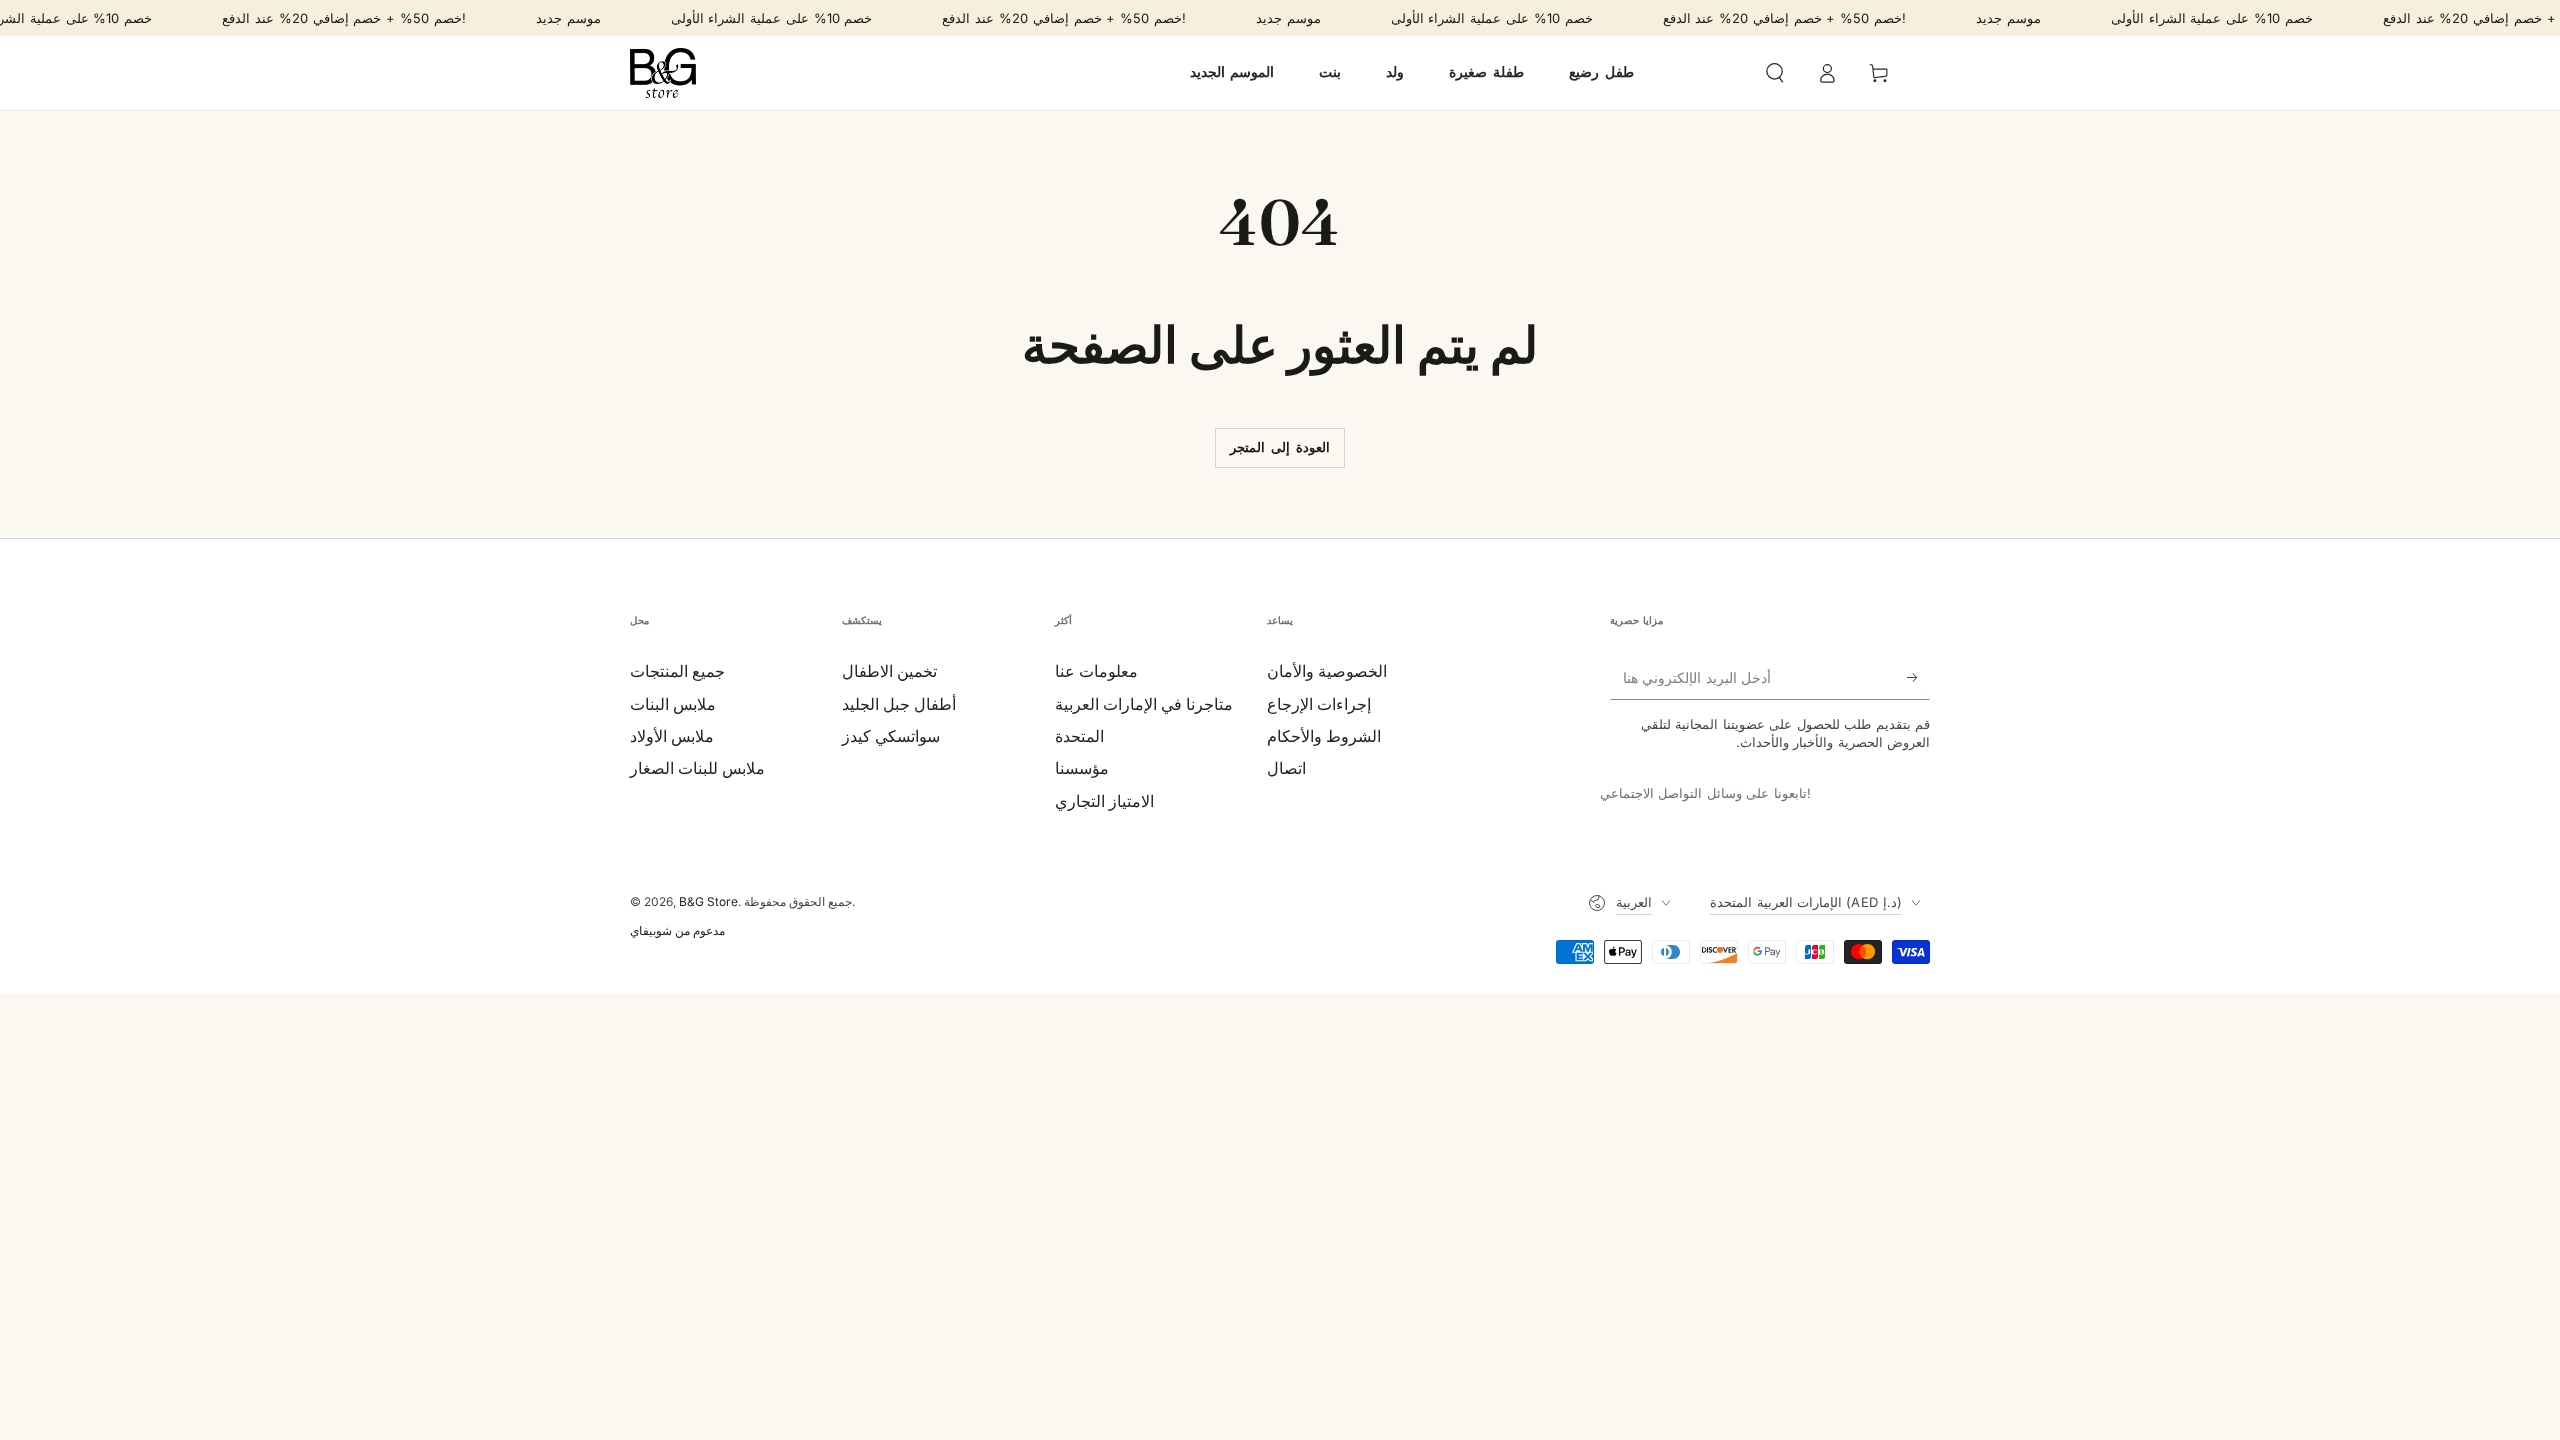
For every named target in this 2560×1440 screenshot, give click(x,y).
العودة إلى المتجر (1279, 447)
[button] (1775, 73)
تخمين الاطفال (889, 671)
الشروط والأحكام (1324, 736)
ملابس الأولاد (672, 736)
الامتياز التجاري (1104, 801)
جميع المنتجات (677, 671)
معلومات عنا (1096, 671)
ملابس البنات (673, 704)
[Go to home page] (663, 73)
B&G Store (708, 901)
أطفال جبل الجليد (899, 704)
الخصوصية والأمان (1327, 671)
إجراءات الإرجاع (1319, 704)
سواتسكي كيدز (891, 736)
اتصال (1286, 768)
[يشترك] (1918, 677)
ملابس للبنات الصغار (697, 768)
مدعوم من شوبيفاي (677, 930)
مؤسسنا (1082, 768)
